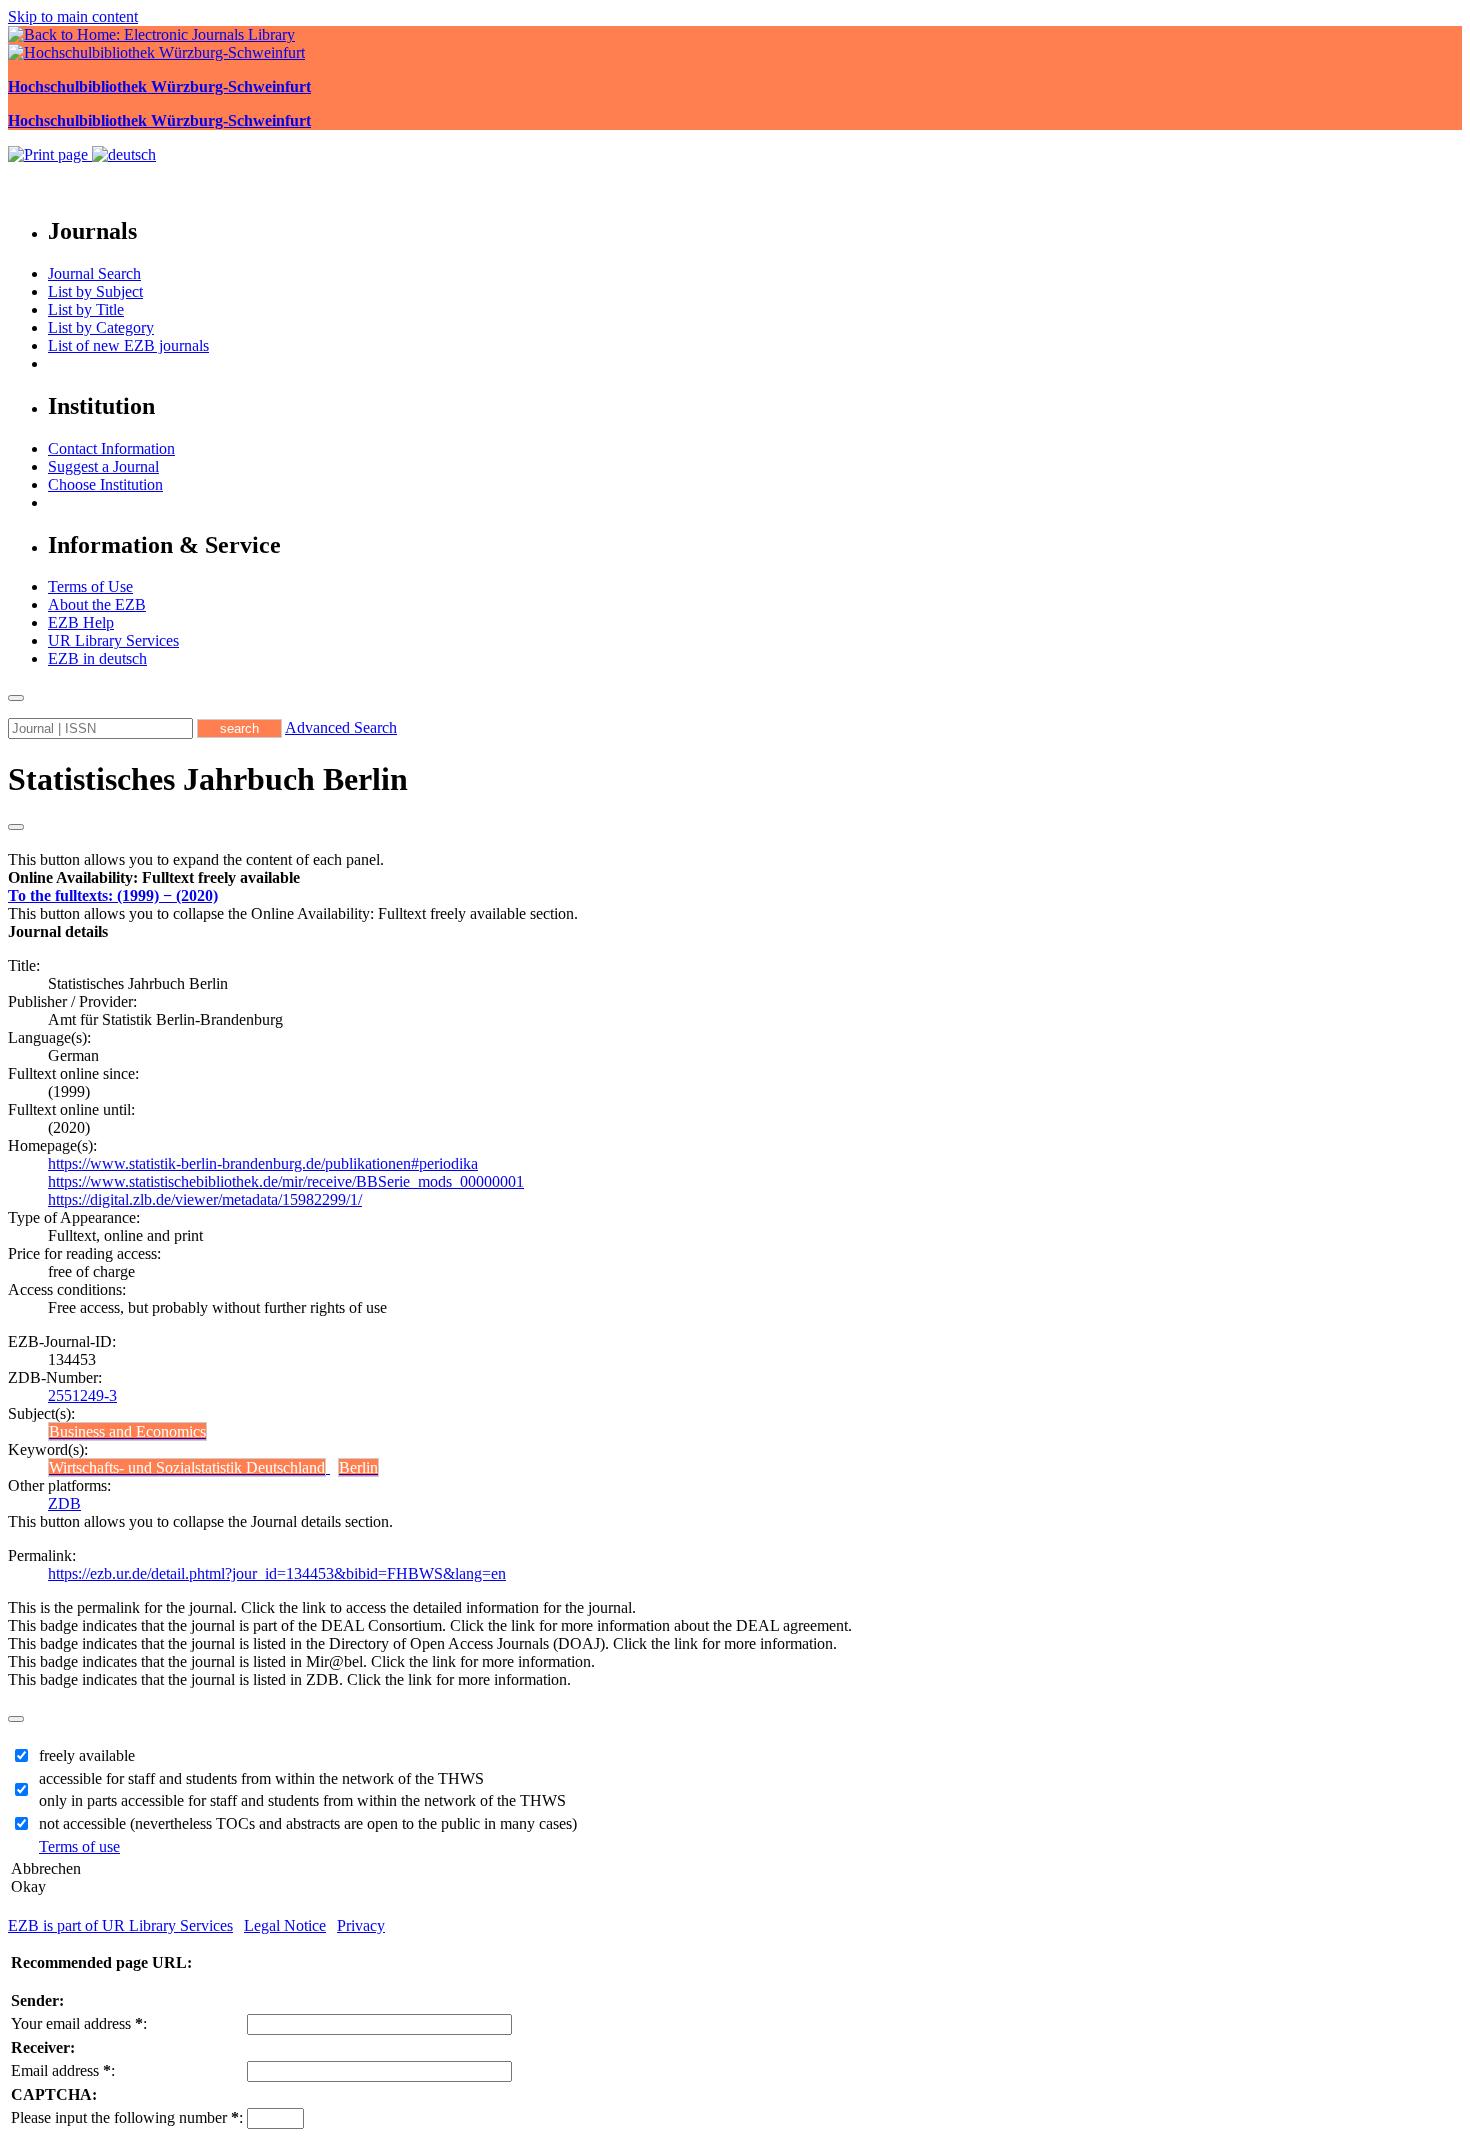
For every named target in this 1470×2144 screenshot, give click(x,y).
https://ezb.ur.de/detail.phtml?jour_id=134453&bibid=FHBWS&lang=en (277, 1573)
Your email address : (79, 2023)
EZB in (97, 658)
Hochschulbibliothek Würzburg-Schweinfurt (159, 86)
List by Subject (95, 291)
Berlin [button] (358, 1467)
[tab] (735, 878)
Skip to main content (73, 16)
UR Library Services (113, 640)
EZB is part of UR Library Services (120, 1925)
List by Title (86, 309)
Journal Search (94, 273)
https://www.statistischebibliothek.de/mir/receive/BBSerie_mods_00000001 (286, 1181)
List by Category (101, 327)
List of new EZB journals (128, 345)
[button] (154, 877)
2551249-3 (82, 1395)
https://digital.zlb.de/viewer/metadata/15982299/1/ (205, 1199)
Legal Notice (285, 1925)
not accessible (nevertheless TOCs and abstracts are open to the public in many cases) (308, 1823)
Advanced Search (341, 727)
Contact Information (111, 448)
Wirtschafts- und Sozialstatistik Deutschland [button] (187, 1467)
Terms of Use (90, 586)
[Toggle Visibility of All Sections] (16, 827)
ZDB (64, 1503)
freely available (87, 1755)
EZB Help (81, 622)
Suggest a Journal (103, 466)
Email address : (63, 2070)
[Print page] (50, 154)
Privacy (361, 1925)
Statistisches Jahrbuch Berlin (208, 779)
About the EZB (97, 604)
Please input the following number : (127, 2117)
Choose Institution (105, 484)
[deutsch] (124, 154)
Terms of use (79, 1846)
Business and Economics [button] (127, 1431)
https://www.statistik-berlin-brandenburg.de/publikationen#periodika (263, 1163)
